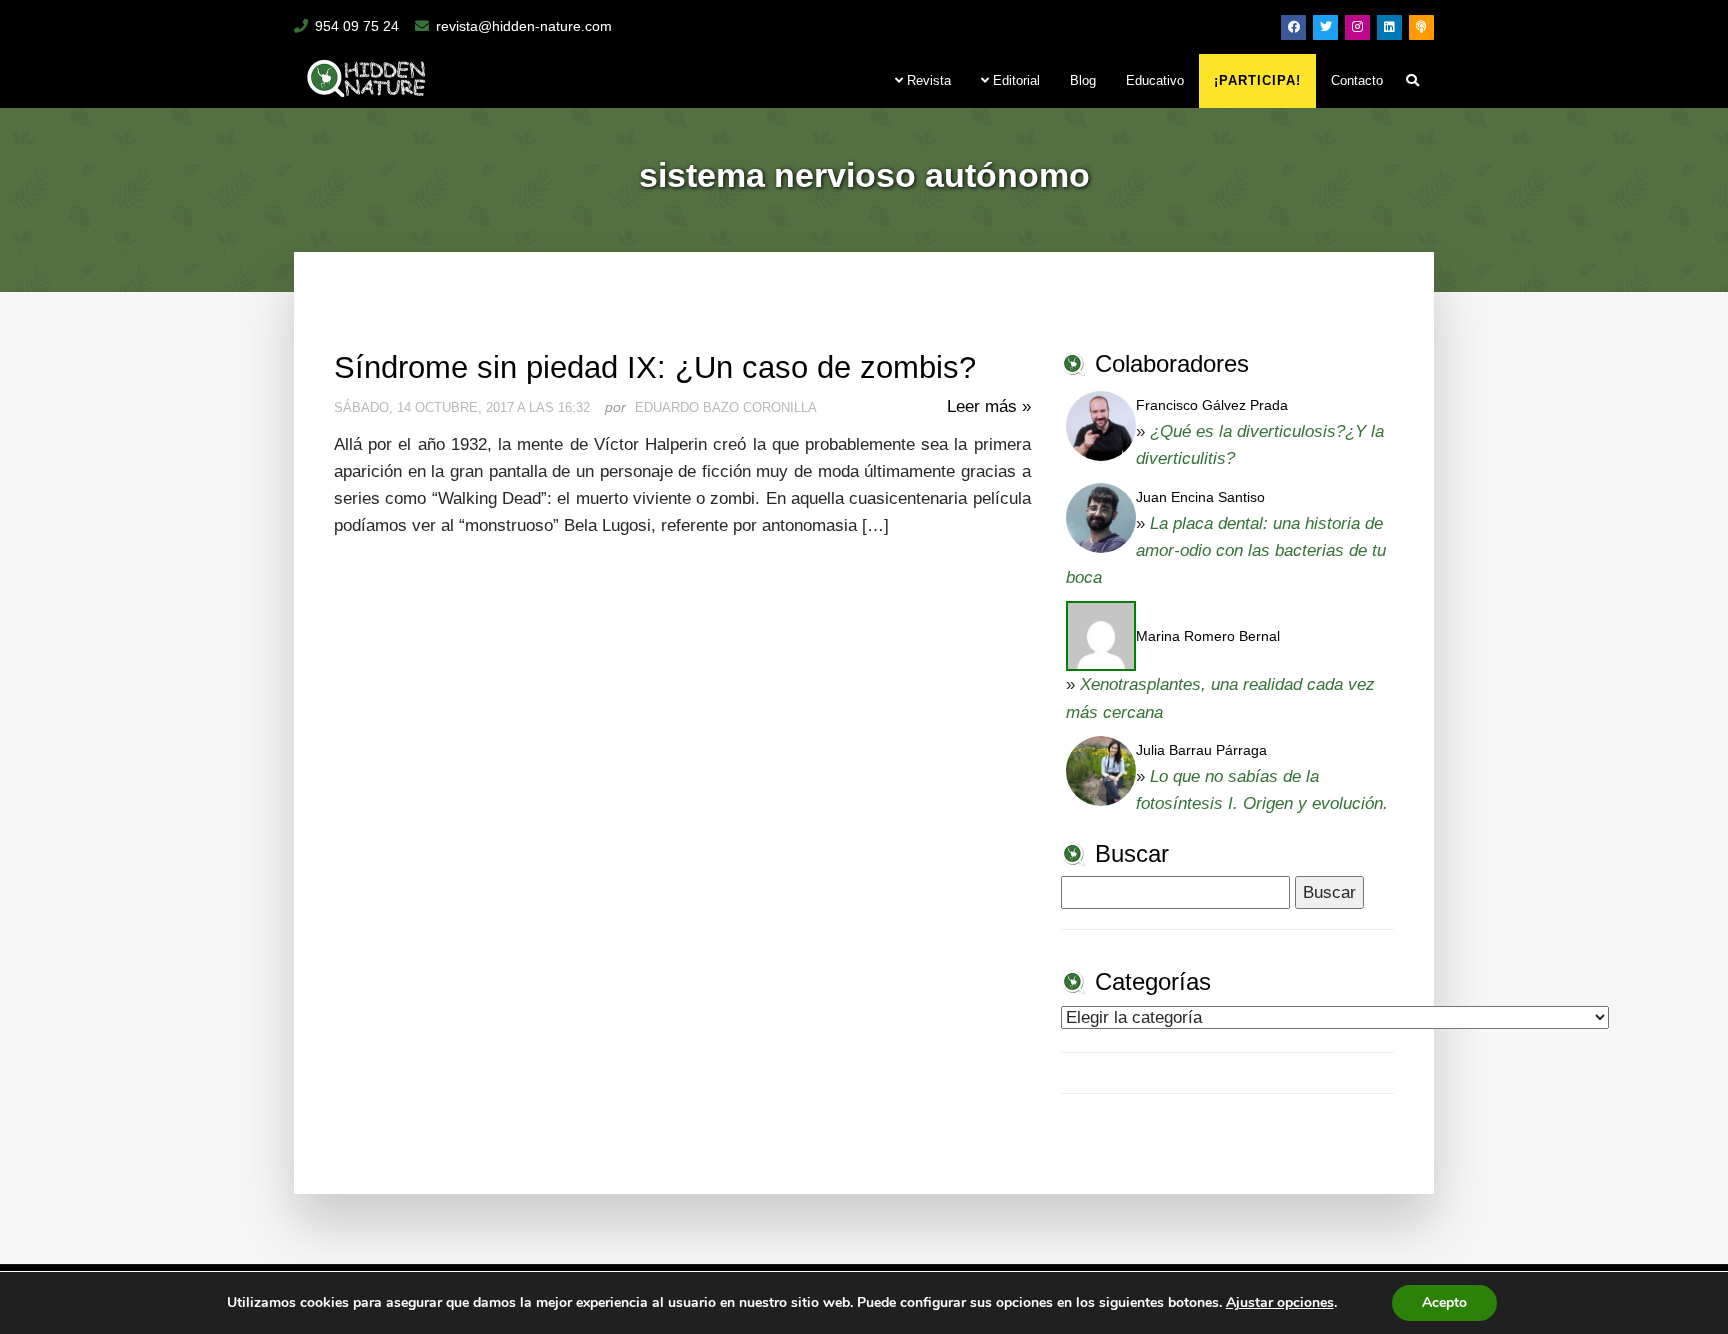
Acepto (1444, 1302)
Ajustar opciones (1280, 1303)
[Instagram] (1357, 27)
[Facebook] (1293, 27)
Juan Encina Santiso (1200, 497)
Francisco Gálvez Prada (1212, 405)
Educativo (1155, 80)
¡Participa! (1257, 80)
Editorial (1014, 80)
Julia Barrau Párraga (1201, 750)
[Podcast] (1421, 27)
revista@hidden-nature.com (524, 26)
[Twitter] (1325, 27)
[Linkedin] (1389, 27)
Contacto (1357, 80)
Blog (1083, 80)
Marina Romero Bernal (1208, 636)
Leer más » (989, 406)
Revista (927, 80)
